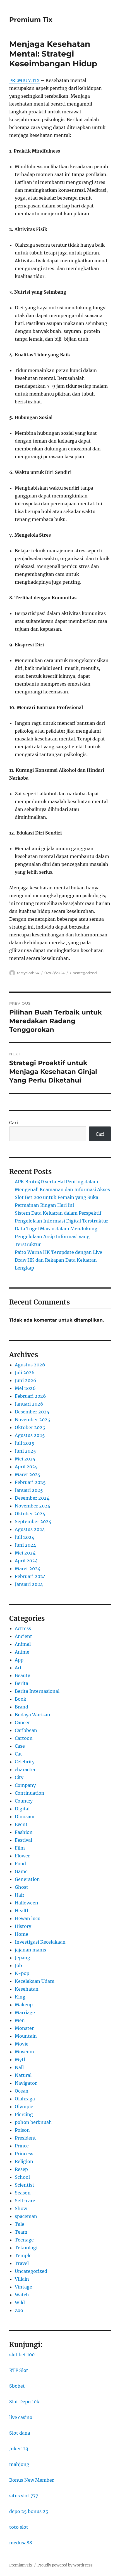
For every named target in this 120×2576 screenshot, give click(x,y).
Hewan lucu (28, 1918)
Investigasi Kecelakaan (40, 1942)
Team (21, 2232)
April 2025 (26, 1467)
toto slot (19, 2527)
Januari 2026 (29, 1404)
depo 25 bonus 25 (29, 2511)
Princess (24, 2154)
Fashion (24, 1832)
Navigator (26, 2083)
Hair (20, 1895)
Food (20, 1864)
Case (20, 1746)
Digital (22, 1809)
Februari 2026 (30, 1396)
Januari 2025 (29, 1490)
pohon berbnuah (33, 2122)
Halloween (27, 1903)
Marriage (25, 2012)
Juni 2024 (25, 1545)
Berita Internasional (37, 1691)
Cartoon (24, 1738)
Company (25, 1785)
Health (22, 1911)
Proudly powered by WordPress (65, 2565)
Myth (21, 2060)
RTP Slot (19, 2370)
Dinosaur (25, 1817)
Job (18, 1965)
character (25, 1769)
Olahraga (25, 2099)
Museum (24, 2052)
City (19, 1777)
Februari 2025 (30, 1482)
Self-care (25, 2201)
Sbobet (17, 2386)
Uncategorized (83, 973)
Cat (18, 1754)
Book (21, 1699)
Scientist (25, 2185)
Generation (27, 1879)
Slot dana (20, 2433)
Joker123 (19, 2449)
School (22, 2177)
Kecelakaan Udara (35, 1981)
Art (18, 1668)
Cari (14, 1123)
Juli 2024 (25, 1537)
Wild (20, 2302)
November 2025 (33, 1420)
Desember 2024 (32, 1498)
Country (24, 1801)
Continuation (30, 1793)
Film (20, 1848)
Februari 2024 (30, 1576)
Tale (20, 2224)
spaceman (26, 2216)
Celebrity (25, 1762)
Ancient (23, 1636)
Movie (22, 2044)
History (23, 1926)
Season (23, 2193)
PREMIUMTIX (24, 80)
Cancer (22, 1722)
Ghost (21, 1887)
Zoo (19, 2310)
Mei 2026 (25, 1388)
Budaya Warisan (33, 1715)
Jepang (22, 1958)
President (25, 2138)
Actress (23, 1628)
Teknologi (26, 2248)
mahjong (19, 2464)
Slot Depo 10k (24, 2402)
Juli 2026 (25, 1373)
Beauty (22, 1675)
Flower (22, 1856)
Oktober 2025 (30, 1427)
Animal (23, 1644)
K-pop (22, 1973)
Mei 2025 (25, 1459)
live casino (21, 2417)
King (20, 1997)
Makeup (24, 2005)
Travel (22, 2263)
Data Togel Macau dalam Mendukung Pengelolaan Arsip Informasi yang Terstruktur (56, 1236)
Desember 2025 (32, 1412)
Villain (22, 2279)
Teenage (24, 2240)
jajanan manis (30, 1950)
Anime (22, 1652)
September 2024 (33, 1521)
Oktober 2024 (30, 1514)
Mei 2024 (25, 1553)
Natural (23, 2075)
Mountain (26, 2036)
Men (20, 2020)
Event (21, 1824)
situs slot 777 (24, 2496)
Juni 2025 (25, 1451)
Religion (24, 2161)
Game (21, 1871)
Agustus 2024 (30, 1529)
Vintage (23, 2287)
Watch (22, 2295)
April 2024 (26, 1561)
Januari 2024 (29, 1584)
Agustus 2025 (30, 1435)
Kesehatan (27, 1989)
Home (21, 1934)
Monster (24, 2028)
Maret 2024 (28, 1568)
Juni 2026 (26, 1380)
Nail (19, 2067)
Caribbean (26, 1730)
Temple (23, 2255)
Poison (22, 2130)
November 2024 (33, 1506)
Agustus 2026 (30, 1365)
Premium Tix (31, 20)
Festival (23, 1840)
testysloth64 (28, 973)
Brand (21, 1707)
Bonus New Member (32, 2480)
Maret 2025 (28, 1474)
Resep (21, 2169)
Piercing (24, 2114)
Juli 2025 (25, 1443)
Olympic (24, 2107)
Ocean (22, 2091)
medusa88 (21, 2543)
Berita (21, 1683)
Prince (22, 2146)
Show (21, 2208)
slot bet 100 (22, 2355)
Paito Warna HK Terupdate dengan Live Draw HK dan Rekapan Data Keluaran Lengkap (58, 1260)
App (19, 1660)
